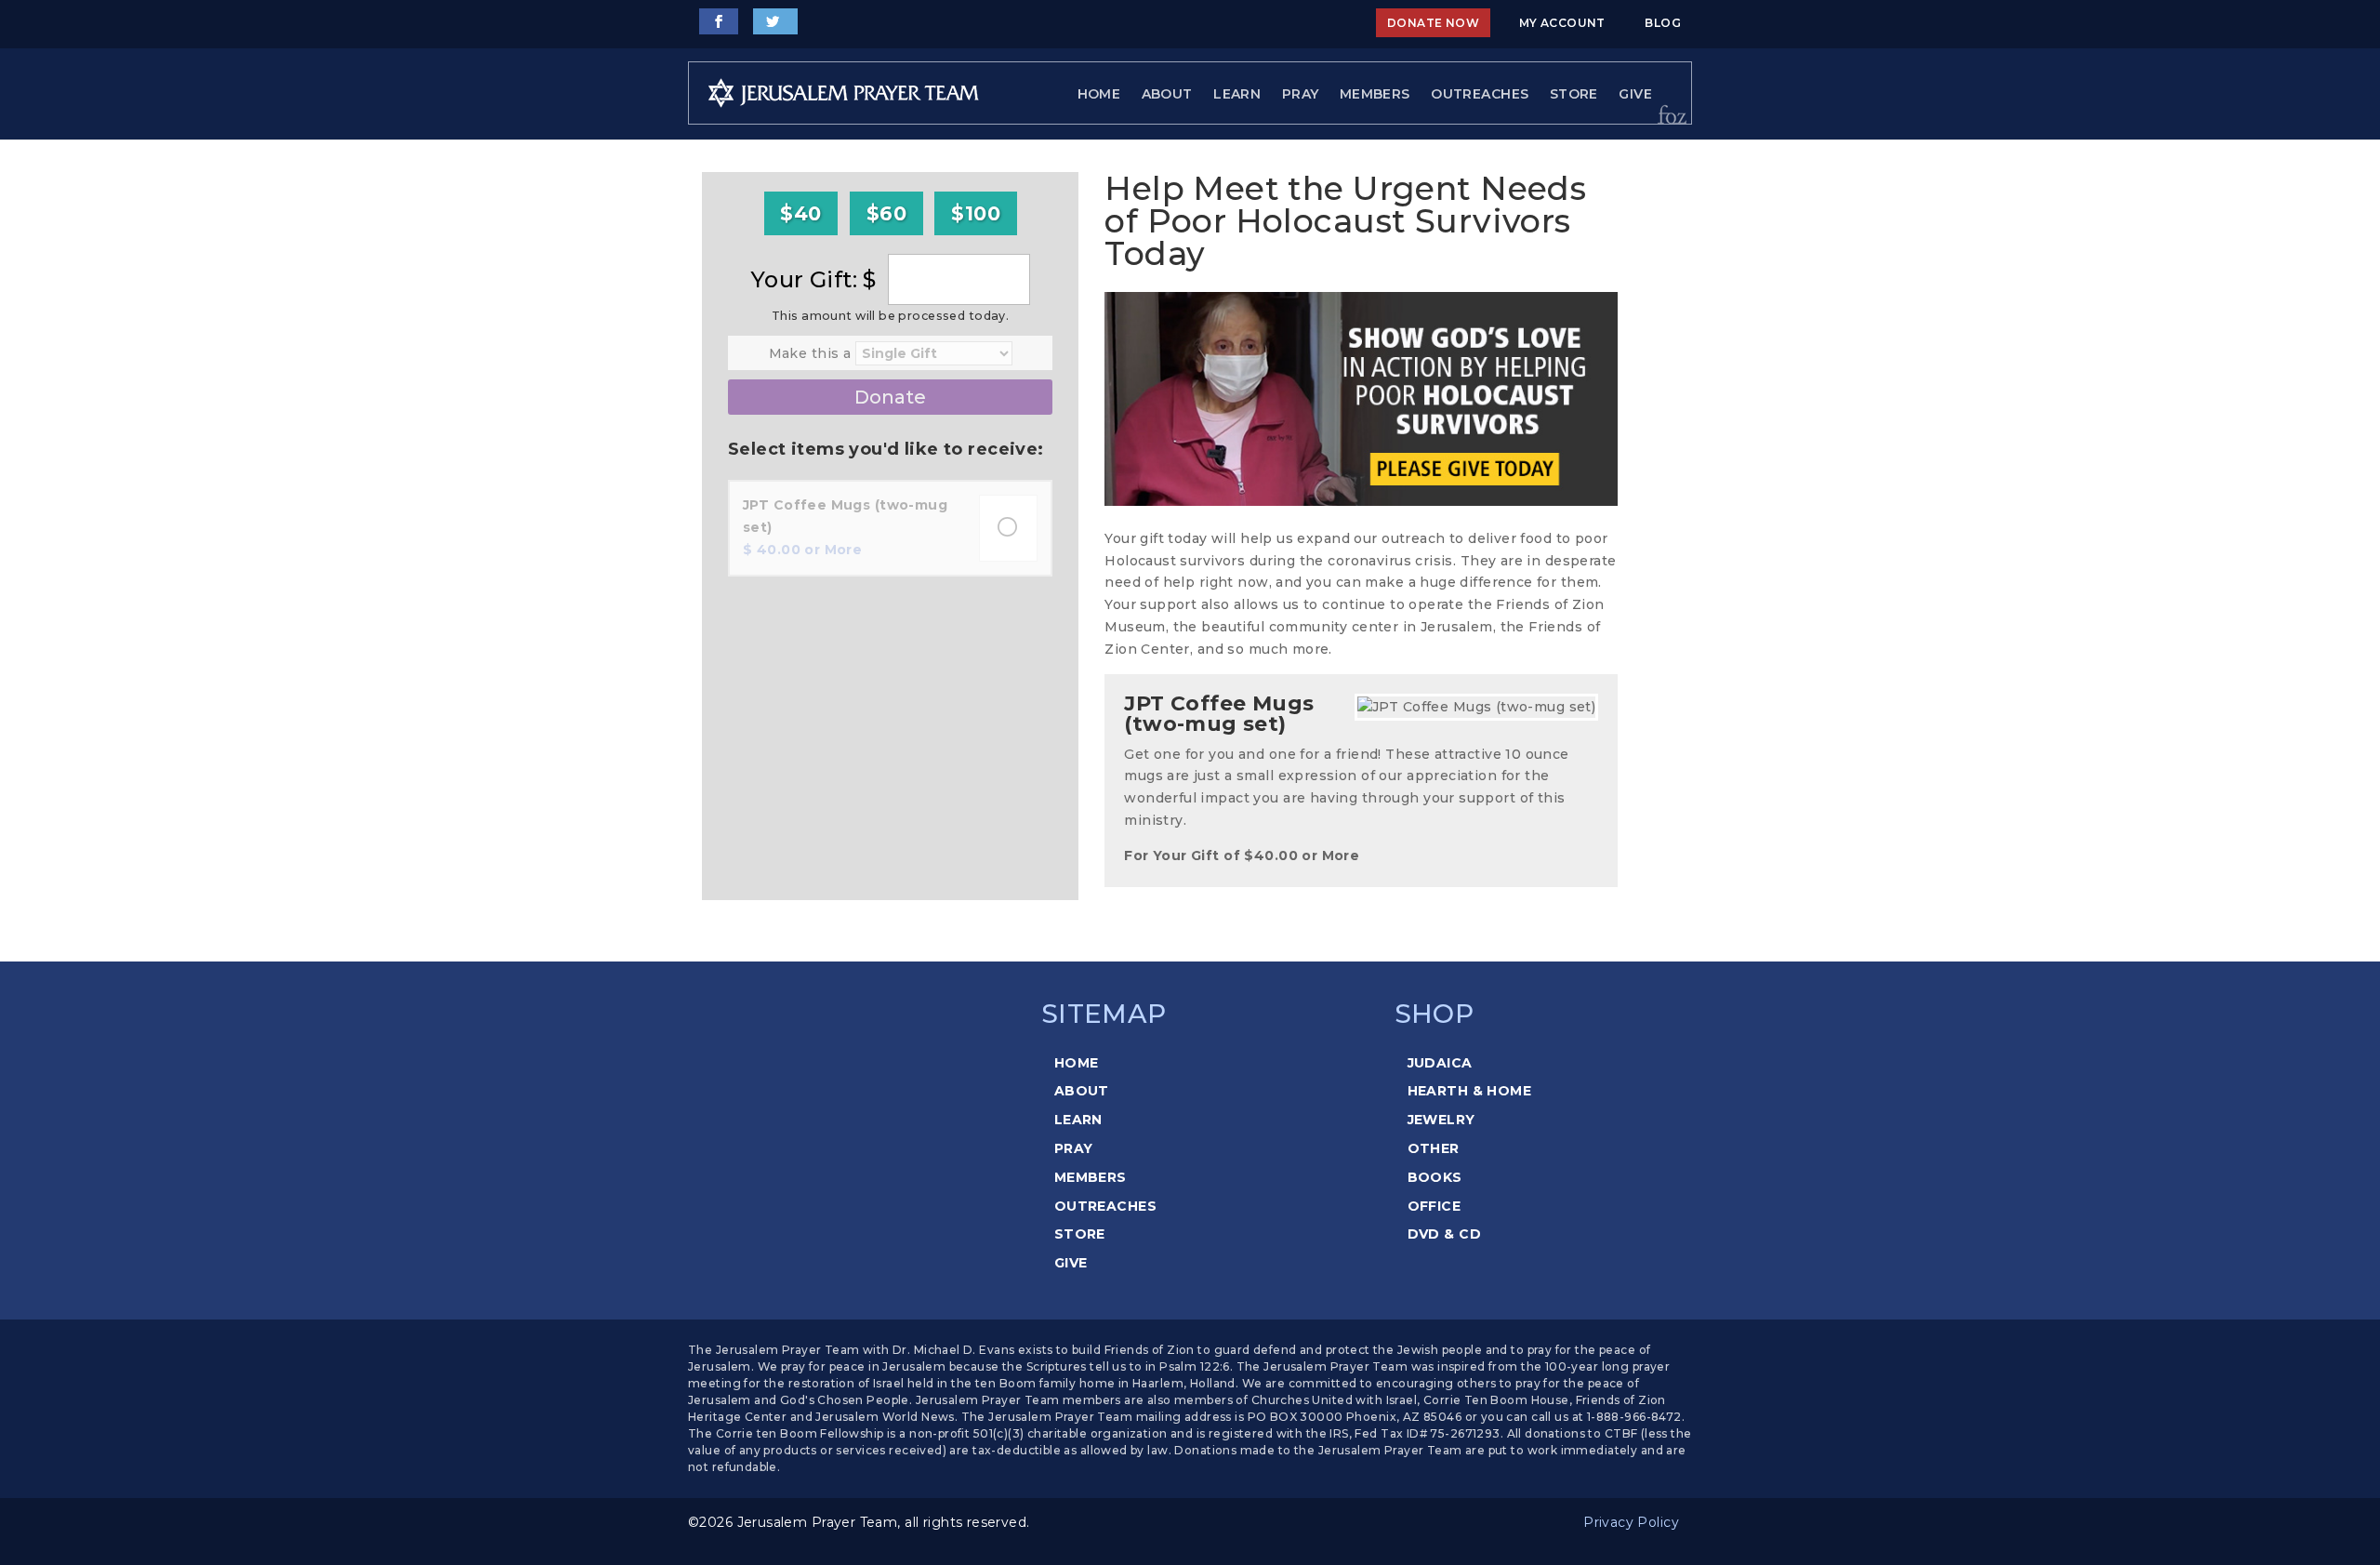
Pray (1301, 94)
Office (1435, 1206)
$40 (800, 213)
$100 (976, 213)
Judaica (1440, 1063)
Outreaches (1480, 94)
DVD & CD (1444, 1234)
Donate (890, 397)
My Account (1562, 23)
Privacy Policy (1631, 1522)
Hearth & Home (1469, 1091)
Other (1434, 1148)
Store (1574, 94)
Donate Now (1433, 23)
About (1167, 94)
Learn (1237, 94)
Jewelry (1441, 1120)
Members (1375, 94)
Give (1635, 94)
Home (1099, 94)
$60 (886, 213)
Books (1435, 1177)
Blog (1663, 23)
